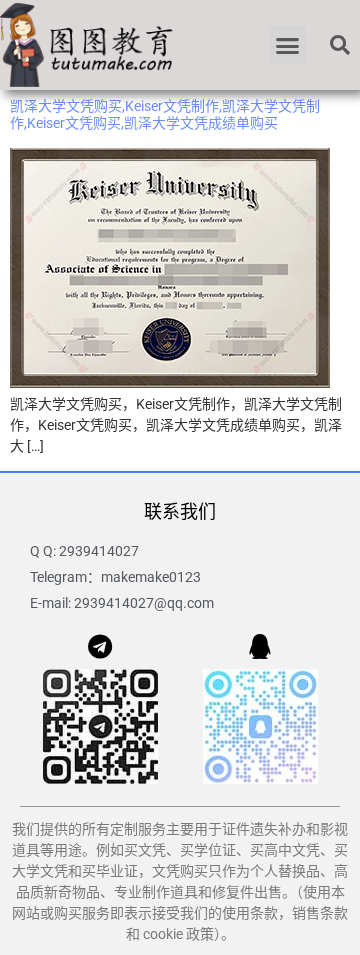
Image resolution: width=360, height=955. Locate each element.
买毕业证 (110, 871)
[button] (288, 45)
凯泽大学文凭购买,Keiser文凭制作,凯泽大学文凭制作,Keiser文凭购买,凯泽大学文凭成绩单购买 (165, 114)
